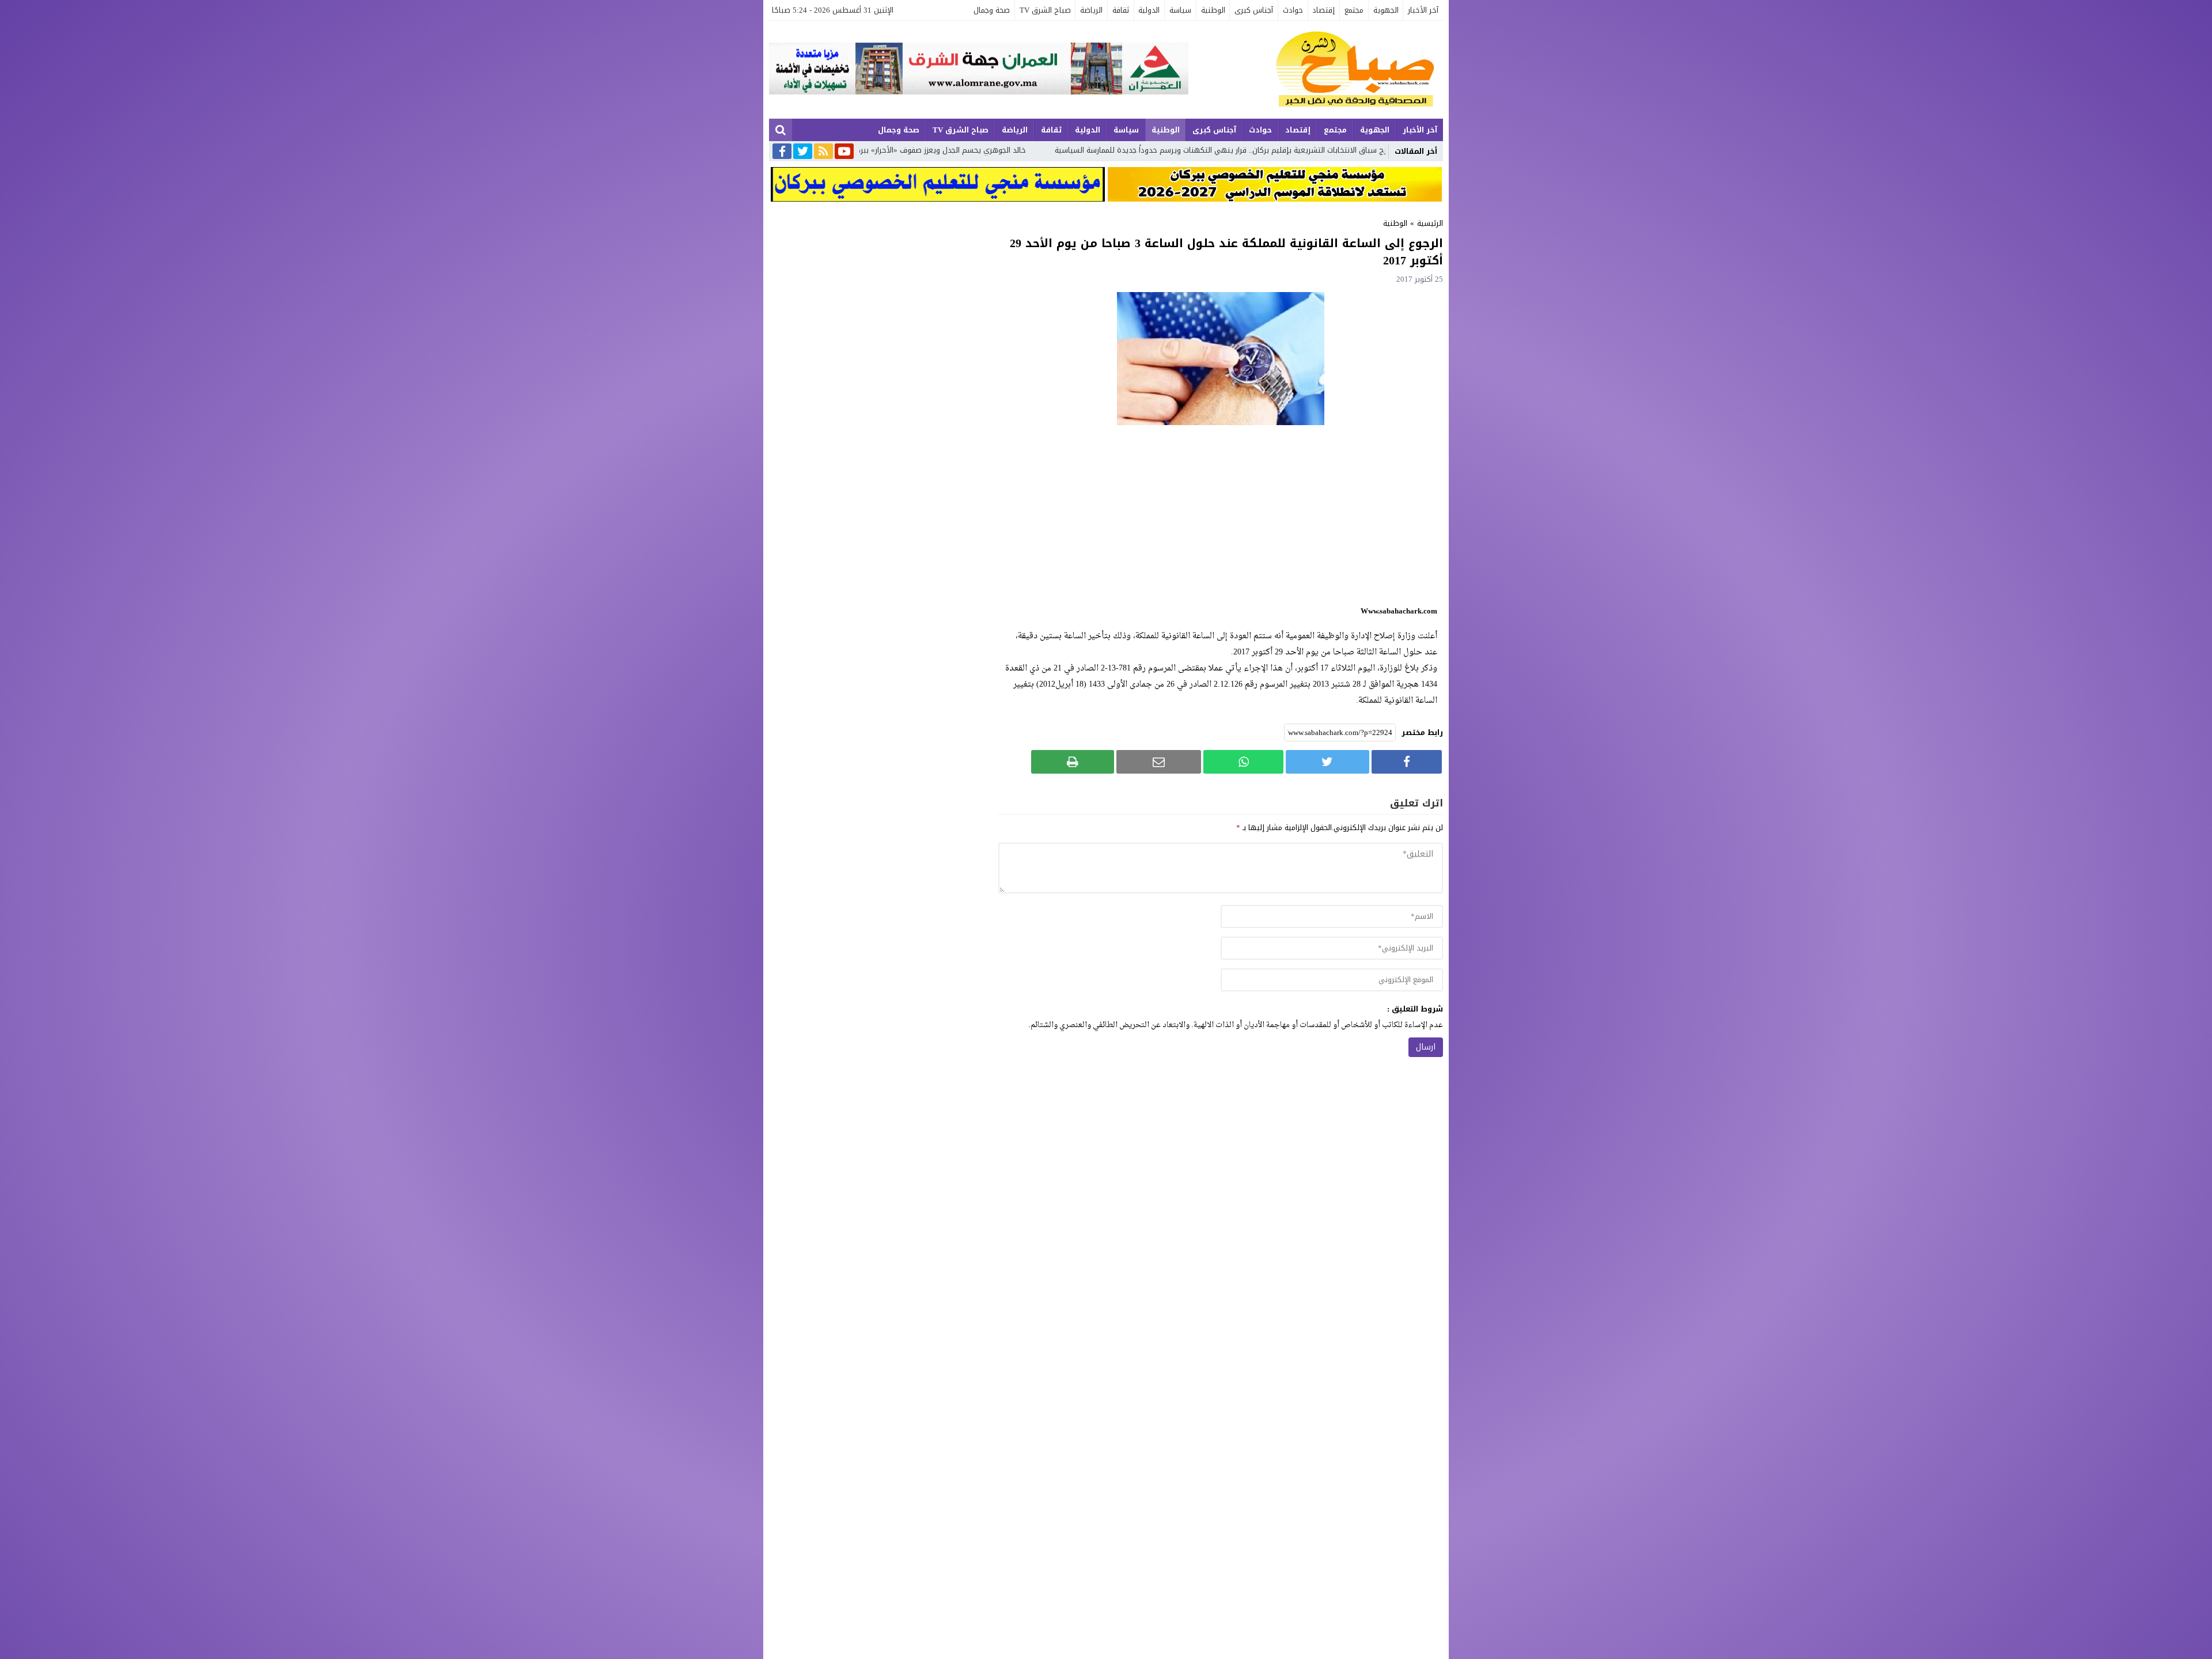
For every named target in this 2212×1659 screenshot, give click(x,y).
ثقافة (1121, 10)
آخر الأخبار (1423, 10)
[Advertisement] (1221, 514)
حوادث (1293, 10)
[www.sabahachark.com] (1316, 70)
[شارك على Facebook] (1407, 762)
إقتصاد (1323, 10)
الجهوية (1386, 10)
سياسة (1180, 10)
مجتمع (1354, 10)
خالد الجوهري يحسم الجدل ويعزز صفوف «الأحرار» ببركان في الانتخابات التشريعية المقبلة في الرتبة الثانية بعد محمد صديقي (1289, 150)
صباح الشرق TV (1045, 10)
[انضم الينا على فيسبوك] (782, 152)
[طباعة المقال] (1073, 762)
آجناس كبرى (1254, 10)
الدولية (1149, 10)
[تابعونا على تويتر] (803, 152)
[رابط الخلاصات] (823, 152)
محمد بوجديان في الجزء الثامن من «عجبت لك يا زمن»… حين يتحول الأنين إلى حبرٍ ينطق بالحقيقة (914, 150)
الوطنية (1213, 10)
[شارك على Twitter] (1327, 762)
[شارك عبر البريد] (1159, 762)
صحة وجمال (992, 10)
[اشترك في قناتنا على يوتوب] (844, 152)
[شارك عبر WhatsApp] (1243, 762)
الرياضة (1091, 10)
